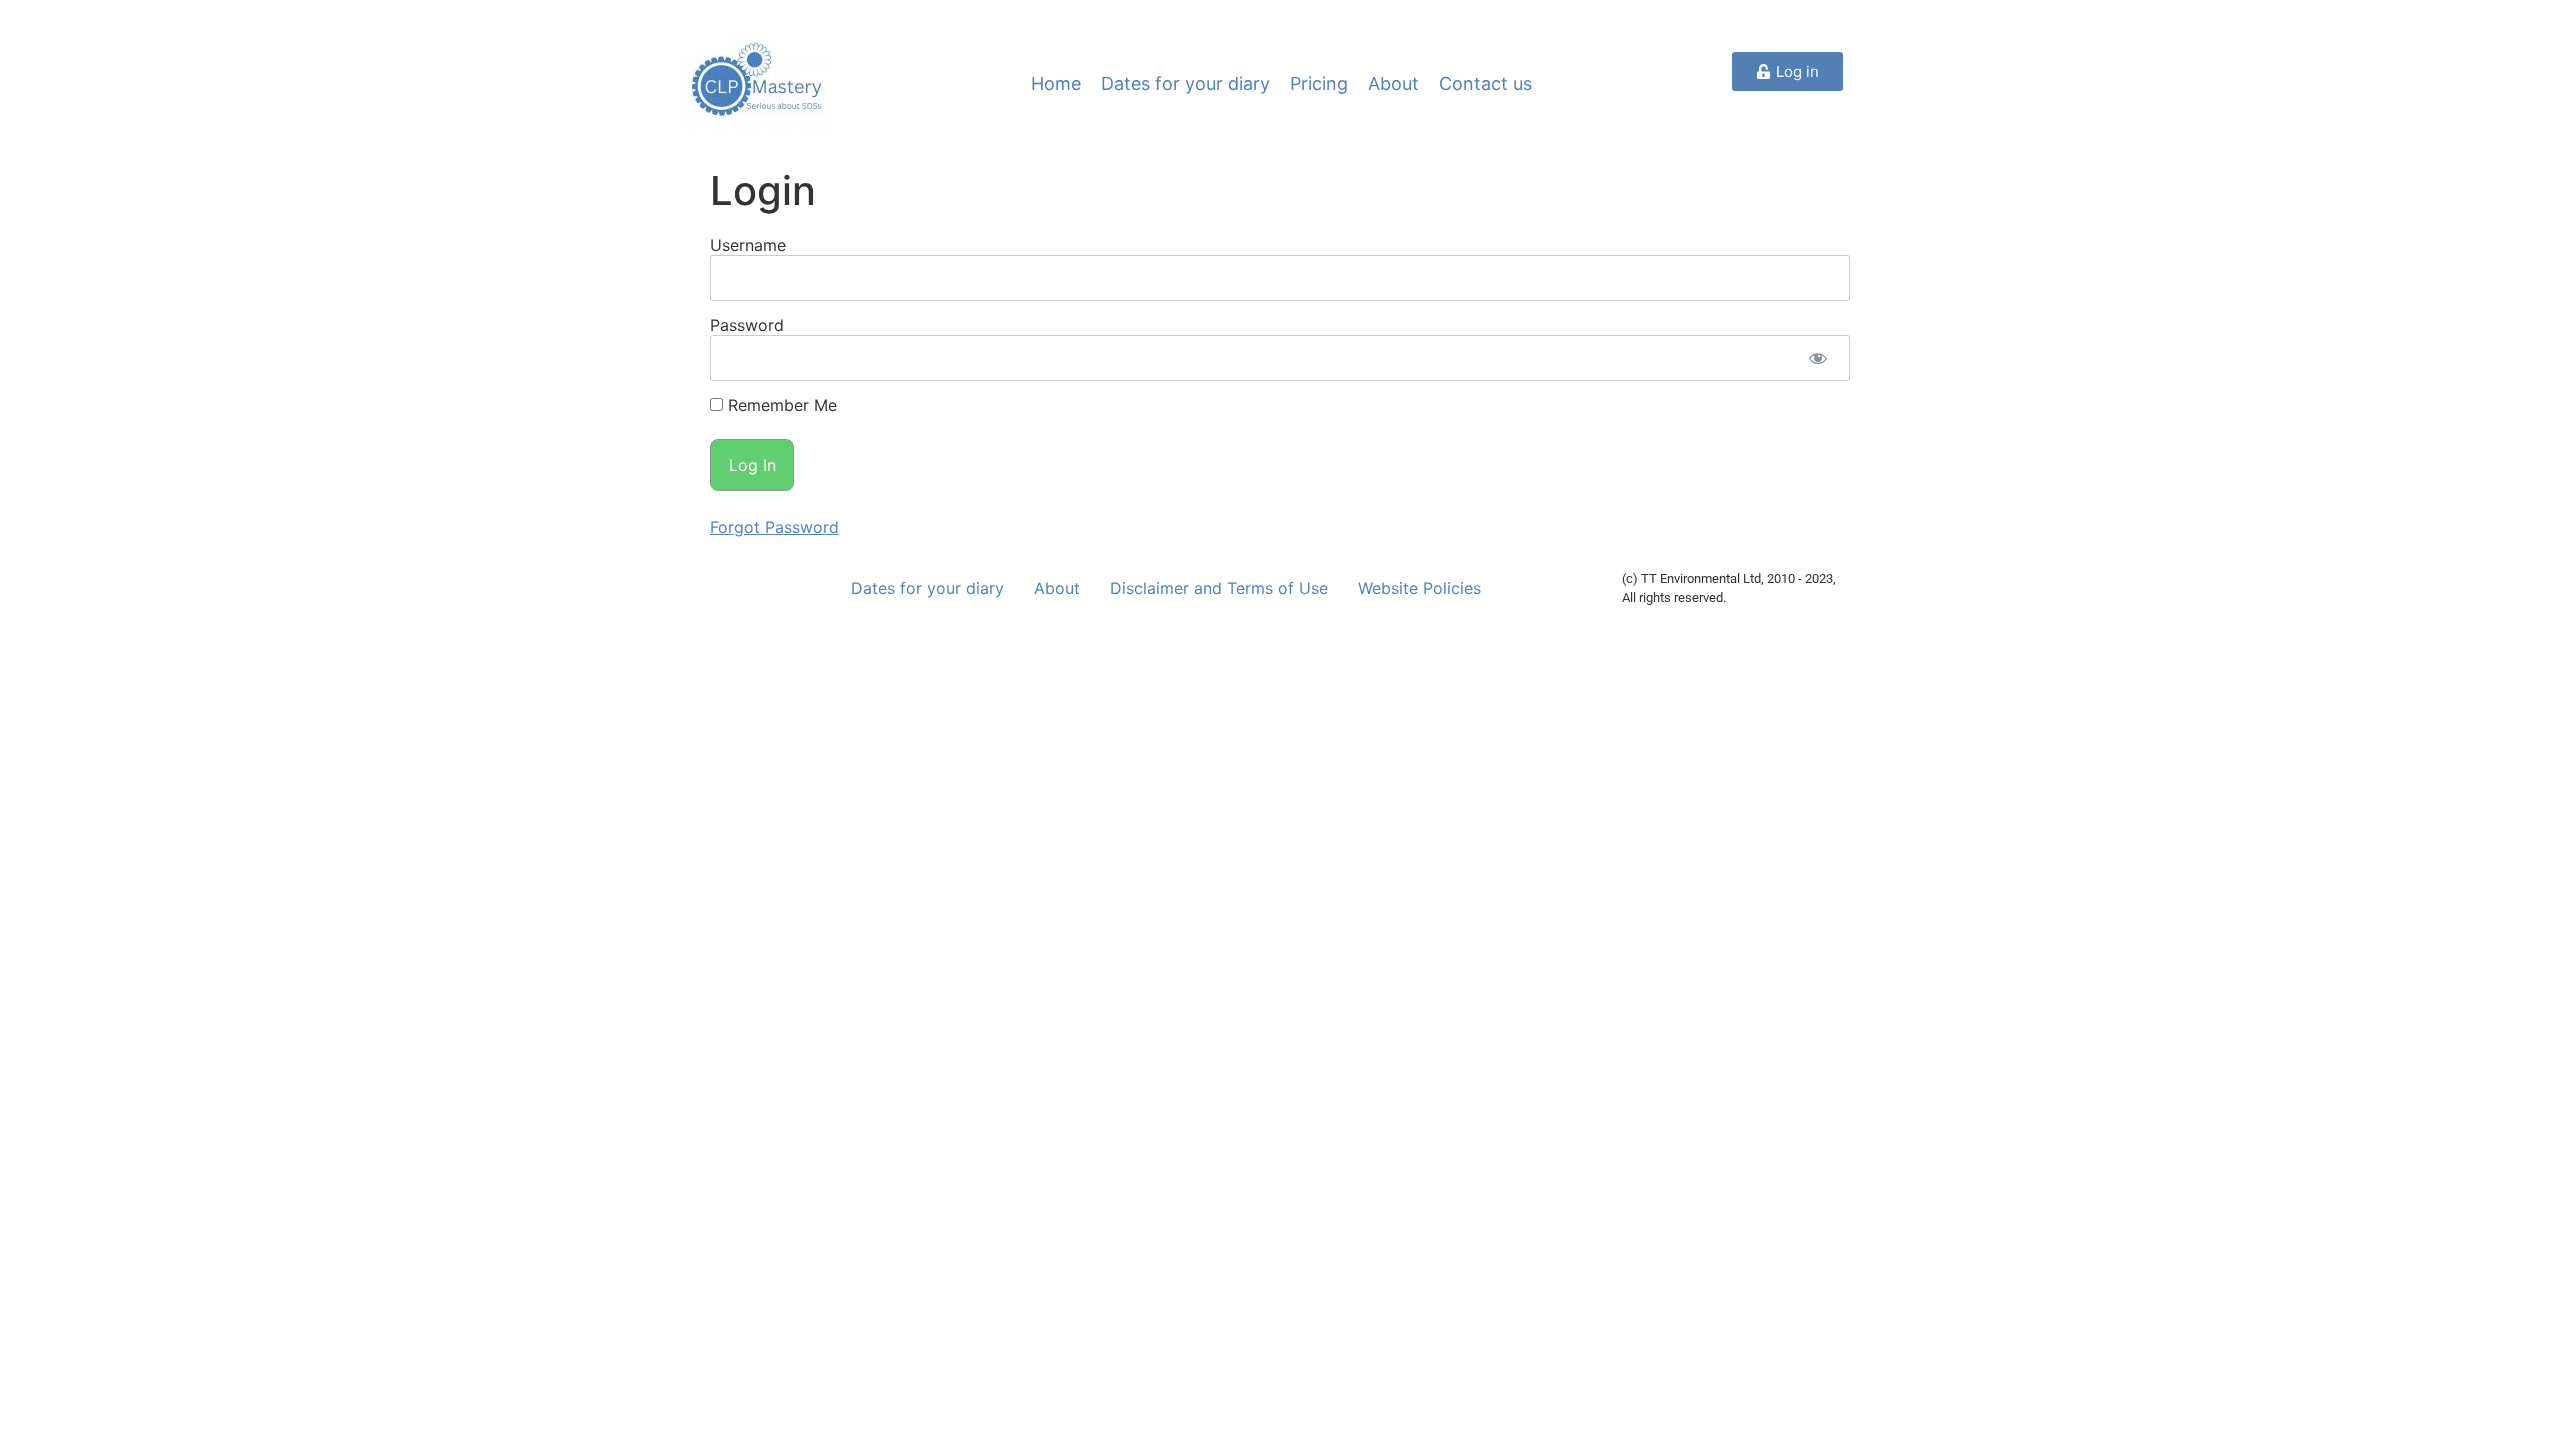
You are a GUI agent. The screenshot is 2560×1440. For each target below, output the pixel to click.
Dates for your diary (1185, 83)
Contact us (1485, 83)
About (1393, 83)
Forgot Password (774, 527)
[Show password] (1817, 358)
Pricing (1319, 83)
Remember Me (780, 405)
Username (748, 245)
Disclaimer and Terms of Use (1219, 588)
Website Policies (1419, 588)
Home (1056, 83)
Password (747, 325)
